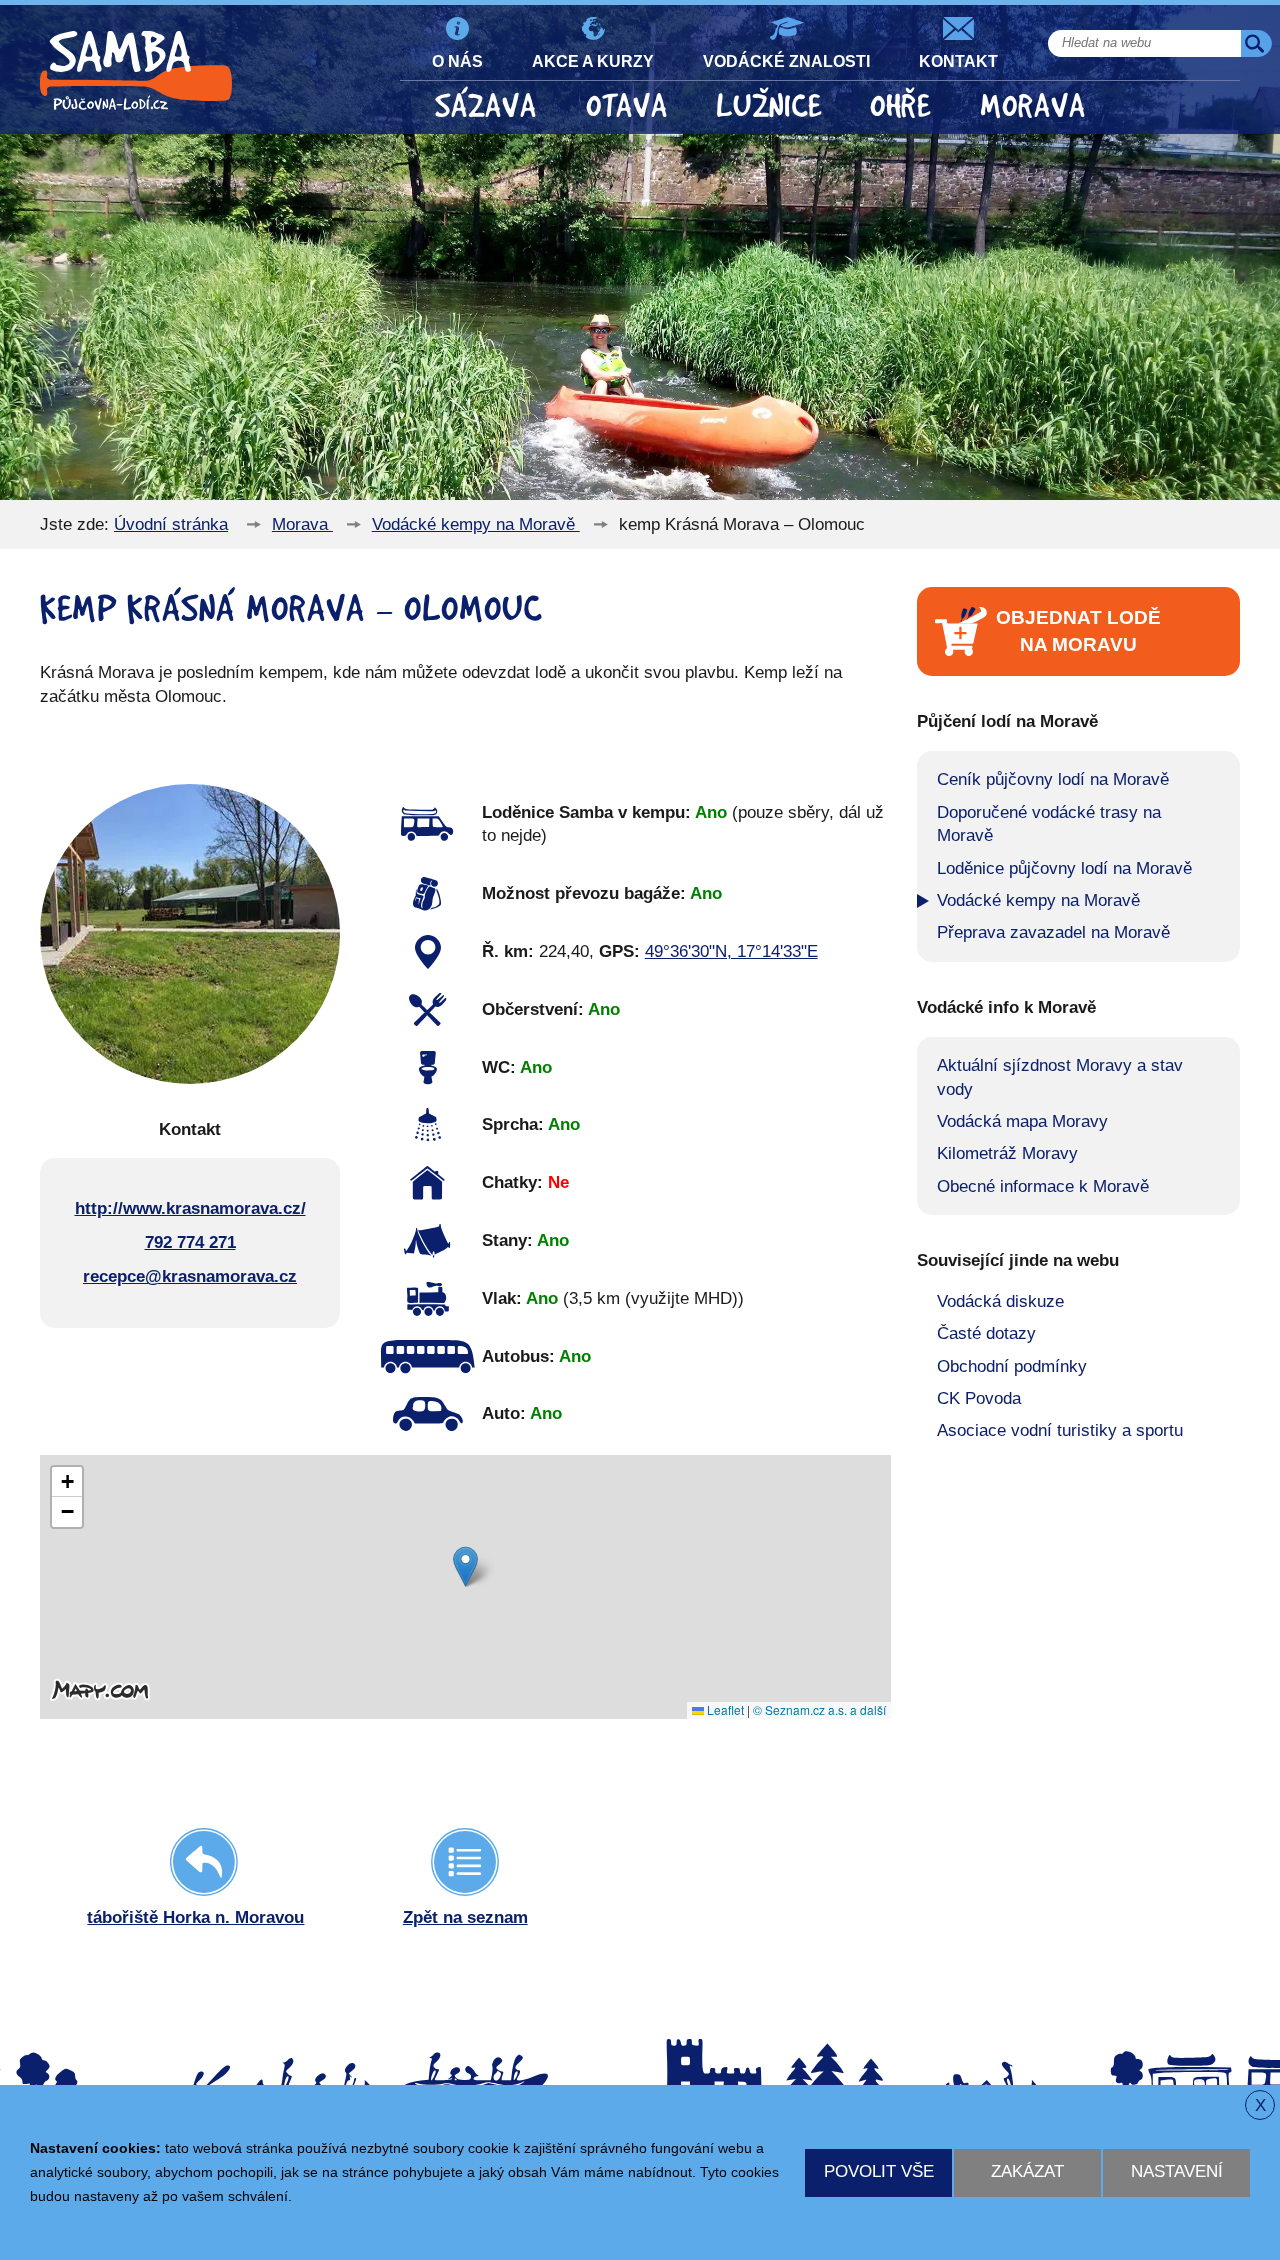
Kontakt (958, 61)
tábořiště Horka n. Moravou (195, 1917)
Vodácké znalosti (786, 61)
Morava (1033, 106)
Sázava (486, 106)
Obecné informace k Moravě (1043, 1186)
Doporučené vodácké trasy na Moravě (1049, 824)
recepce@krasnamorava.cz (190, 1276)
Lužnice (769, 106)
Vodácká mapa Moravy (1022, 1121)
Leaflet (724, 1709)
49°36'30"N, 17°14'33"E (731, 951)
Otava (627, 106)
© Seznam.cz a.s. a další (819, 1709)
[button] (465, 1566)
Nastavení (1177, 2171)
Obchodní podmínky (1012, 1366)
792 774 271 (190, 1242)
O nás (457, 61)
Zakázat (1027, 2171)
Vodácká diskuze (1000, 1301)
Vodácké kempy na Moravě (476, 524)
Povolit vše (879, 2171)
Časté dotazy (986, 1333)
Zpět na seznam (465, 1917)
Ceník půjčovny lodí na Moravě (1053, 779)
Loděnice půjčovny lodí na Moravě (1064, 868)
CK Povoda (979, 1398)
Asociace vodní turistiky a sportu (1060, 1430)
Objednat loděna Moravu (1078, 630)
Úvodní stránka (171, 524)
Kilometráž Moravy (1007, 1153)
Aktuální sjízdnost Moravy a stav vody (1060, 1077)
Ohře (900, 106)
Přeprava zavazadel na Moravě (1053, 932)
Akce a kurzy (593, 61)
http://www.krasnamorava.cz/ (190, 1208)
